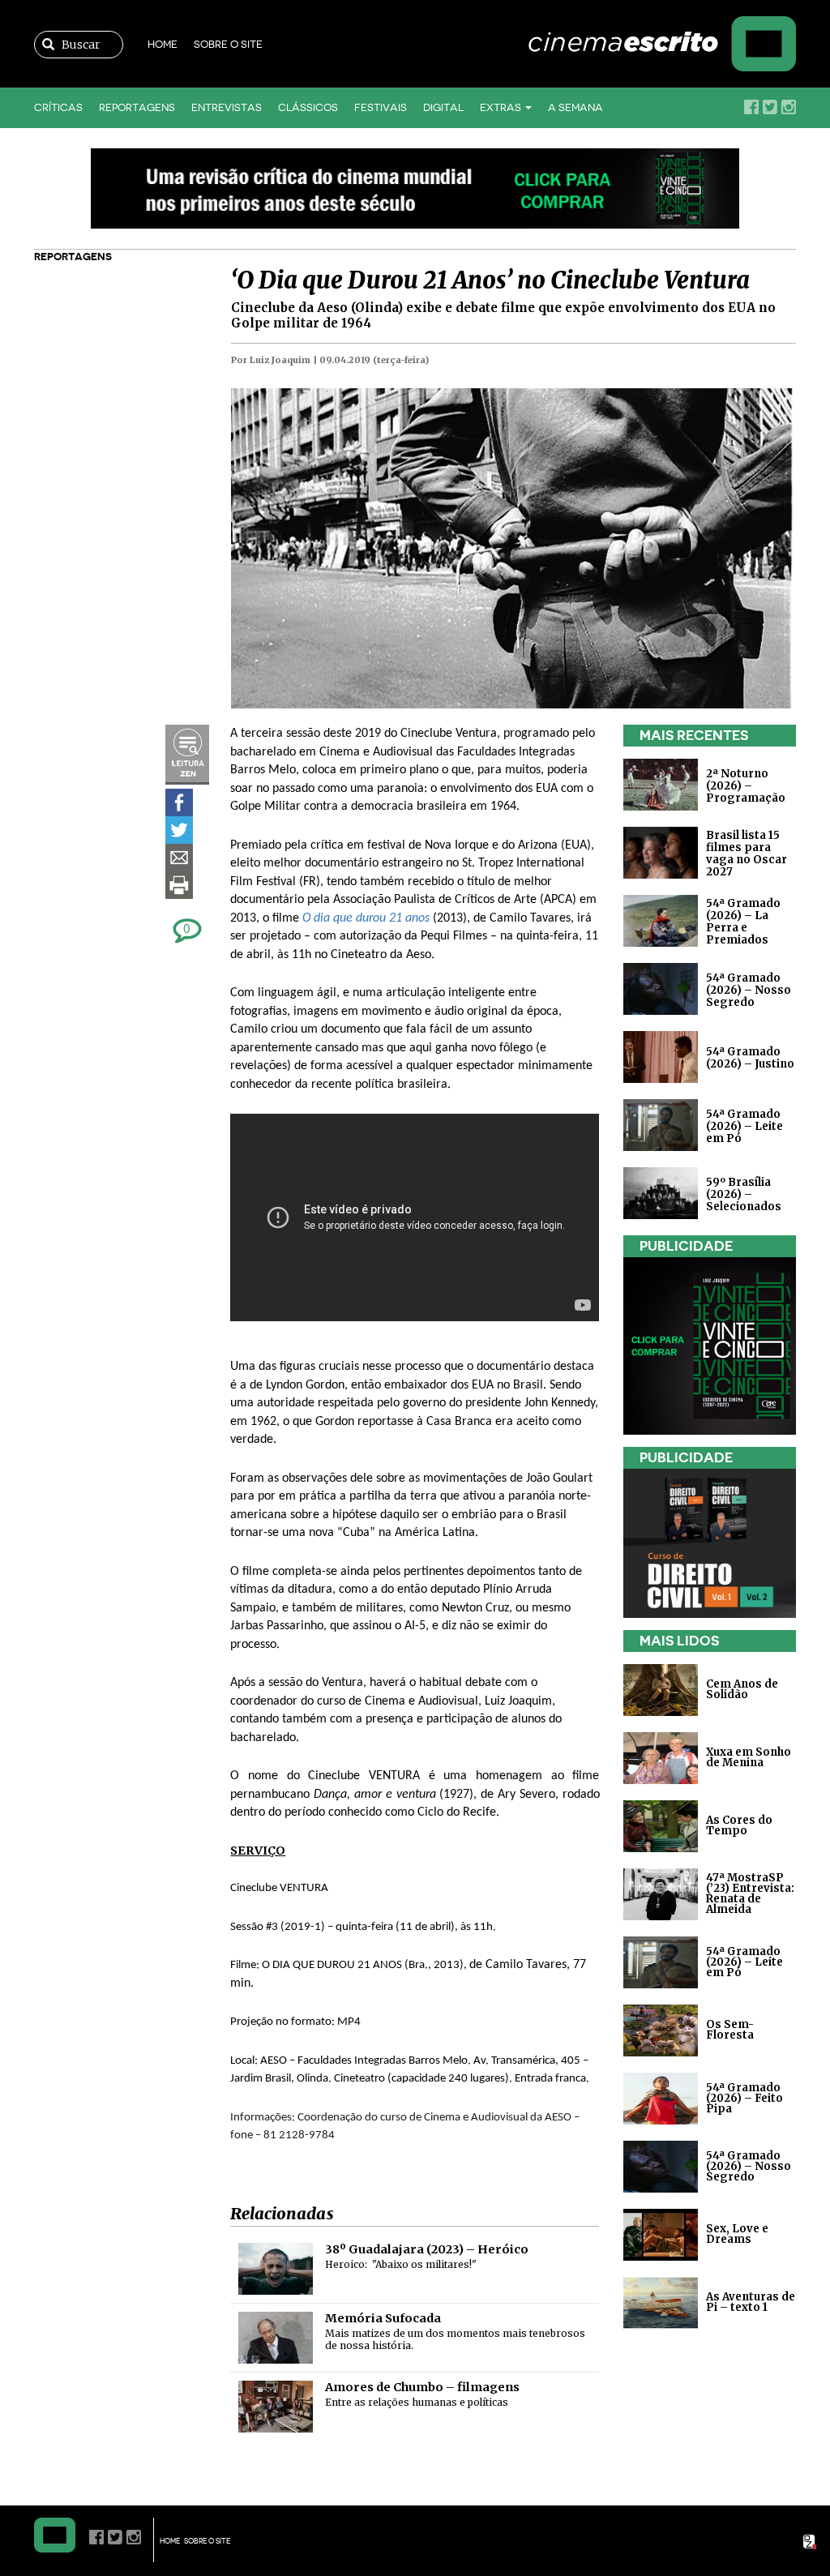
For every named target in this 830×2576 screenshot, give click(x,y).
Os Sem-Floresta (730, 2030)
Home (163, 44)
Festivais (381, 107)
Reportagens (137, 107)
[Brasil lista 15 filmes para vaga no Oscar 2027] (661, 852)
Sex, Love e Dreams (737, 2234)
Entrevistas (227, 107)
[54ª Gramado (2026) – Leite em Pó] (661, 1125)
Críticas (58, 107)
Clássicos (308, 107)
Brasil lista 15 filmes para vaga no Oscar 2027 (747, 854)
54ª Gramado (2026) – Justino (750, 1058)
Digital (443, 107)
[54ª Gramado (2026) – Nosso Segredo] (661, 988)
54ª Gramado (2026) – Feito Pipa (744, 2097)
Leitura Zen (187, 755)
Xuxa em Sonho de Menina (749, 1757)
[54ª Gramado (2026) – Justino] (661, 1057)
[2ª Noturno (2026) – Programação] (661, 784)
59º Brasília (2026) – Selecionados (744, 1194)
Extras (502, 107)
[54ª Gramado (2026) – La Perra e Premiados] (661, 920)
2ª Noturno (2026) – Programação (746, 786)
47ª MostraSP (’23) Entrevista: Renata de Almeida (750, 1893)
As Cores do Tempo (739, 1825)
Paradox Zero (811, 2542)
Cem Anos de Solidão (742, 1689)
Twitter (770, 107)
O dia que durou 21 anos (366, 918)
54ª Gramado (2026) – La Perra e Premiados (743, 922)
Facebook (751, 107)
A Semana (575, 107)
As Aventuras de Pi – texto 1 (751, 2302)
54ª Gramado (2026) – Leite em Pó (744, 1126)
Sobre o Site (228, 44)
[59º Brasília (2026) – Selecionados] (661, 1193)
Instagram (789, 107)
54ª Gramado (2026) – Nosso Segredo (749, 990)
